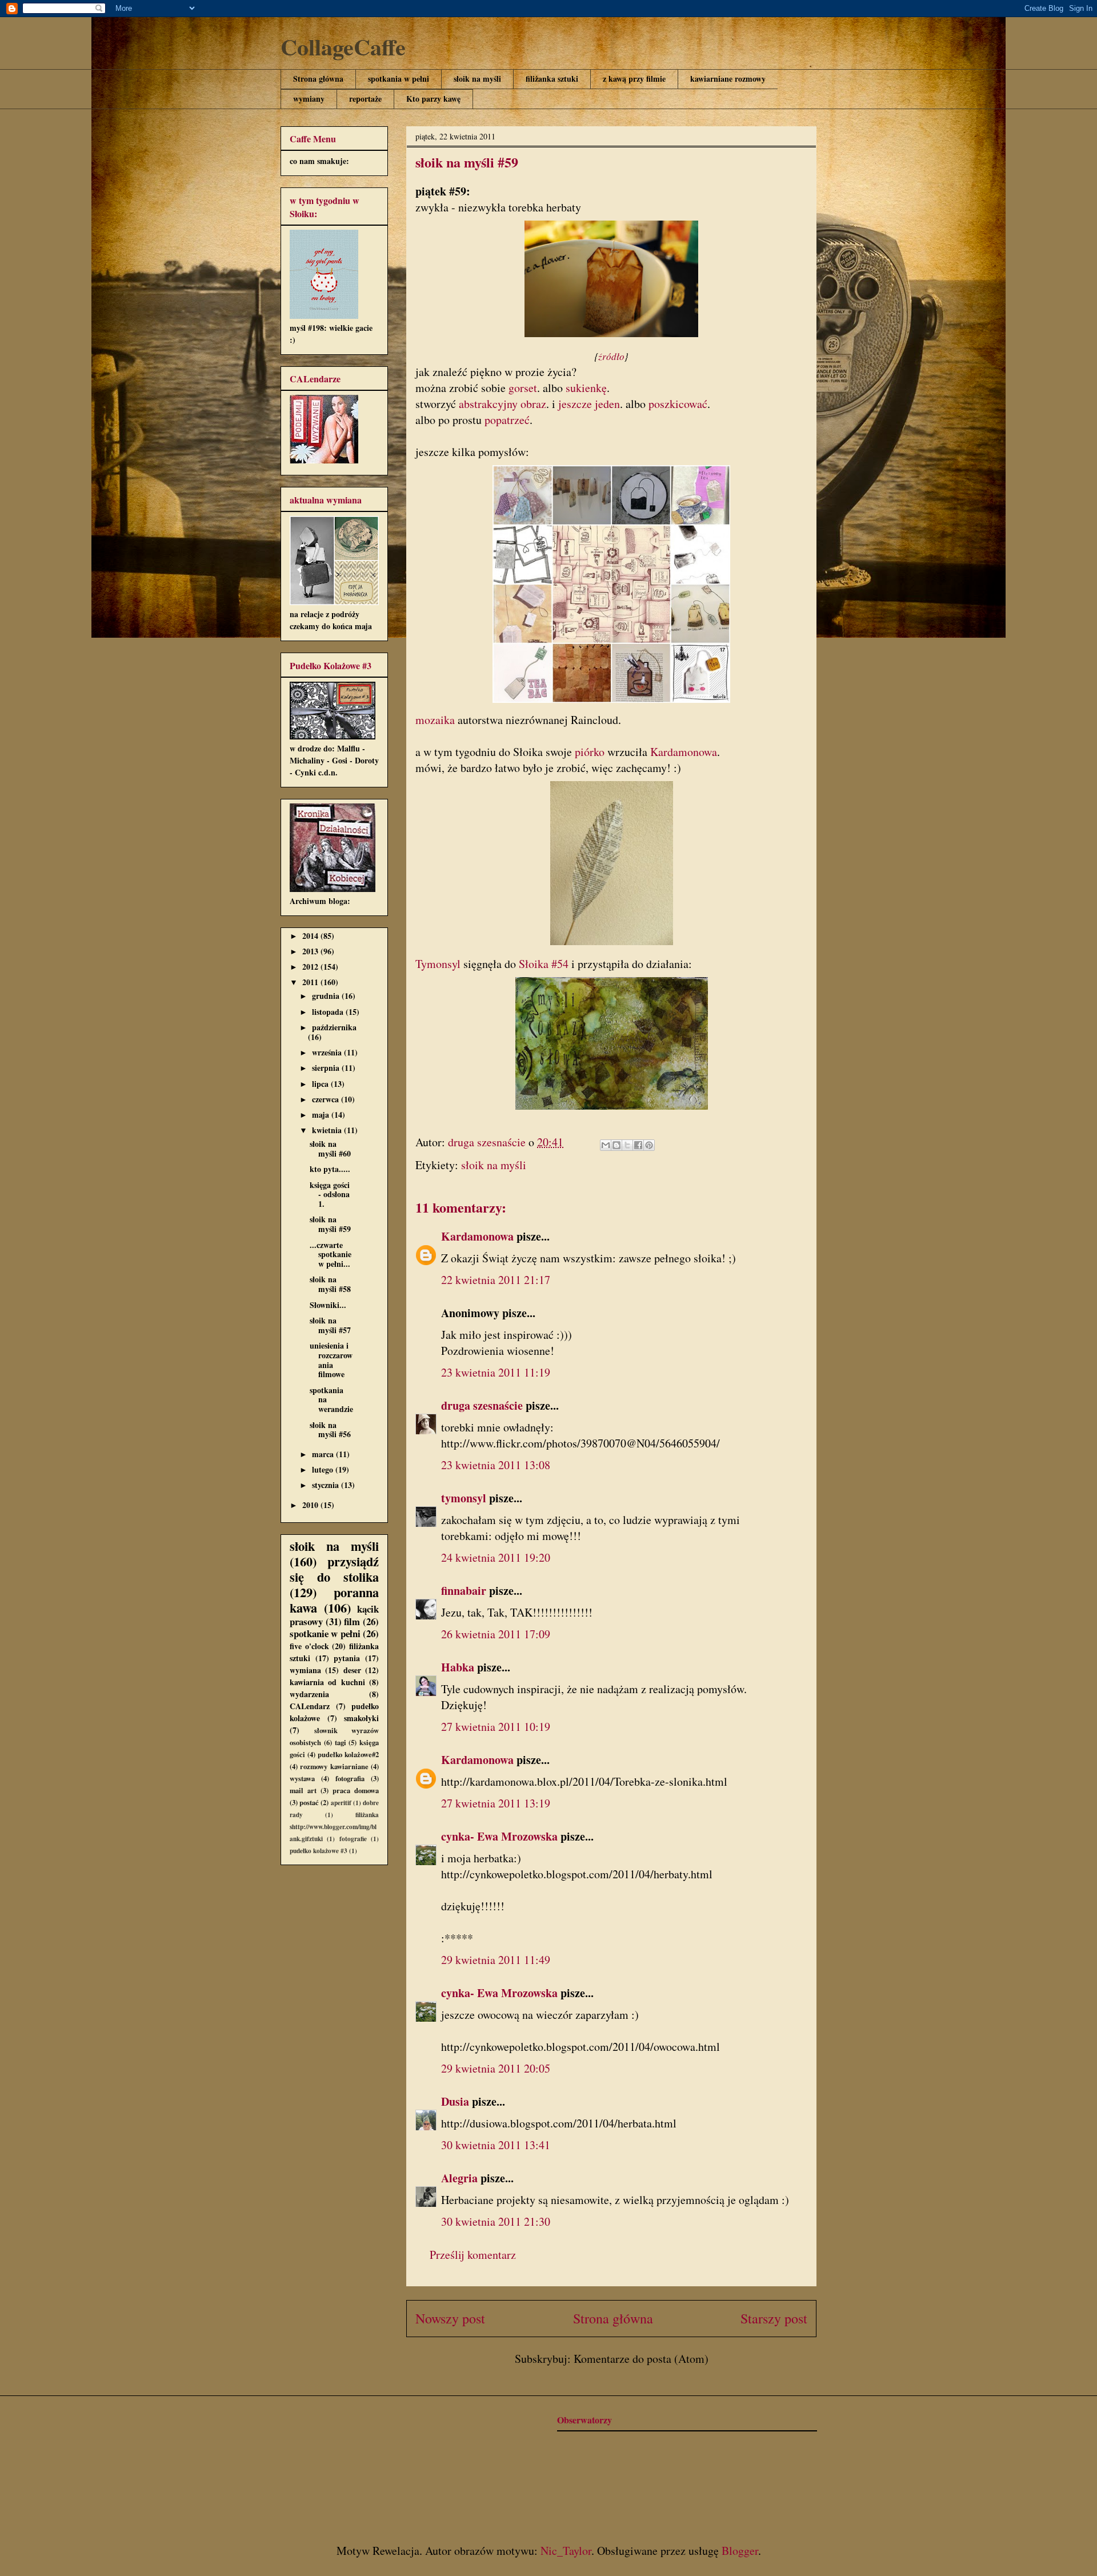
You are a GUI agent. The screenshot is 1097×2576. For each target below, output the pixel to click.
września (328, 1052)
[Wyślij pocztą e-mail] (606, 1145)
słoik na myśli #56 (330, 1430)
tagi (341, 1742)
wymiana (305, 1670)
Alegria (459, 2178)
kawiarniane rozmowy (728, 79)
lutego (324, 1469)
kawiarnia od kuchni (327, 1682)
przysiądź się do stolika (334, 1569)
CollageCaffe (343, 47)
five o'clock (309, 1646)
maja (322, 1115)
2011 (311, 982)
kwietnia (328, 1130)
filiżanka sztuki (552, 79)
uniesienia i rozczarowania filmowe (331, 1360)
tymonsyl (464, 1498)
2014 (311, 936)
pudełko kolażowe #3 (319, 1851)
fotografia (350, 1778)
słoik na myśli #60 (330, 1149)
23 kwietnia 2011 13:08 (496, 1465)
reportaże (365, 99)
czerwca (327, 1099)
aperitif (341, 1803)
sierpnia (327, 1068)
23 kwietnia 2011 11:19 (496, 1372)
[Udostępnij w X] (627, 1145)
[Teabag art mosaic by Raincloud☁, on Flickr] (611, 704)
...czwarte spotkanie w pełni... (331, 1255)
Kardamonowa (684, 752)
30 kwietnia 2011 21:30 (496, 2221)
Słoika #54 (544, 964)
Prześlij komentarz (473, 2255)
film (352, 1621)
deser (352, 1670)
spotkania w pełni (399, 79)
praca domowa (356, 1790)
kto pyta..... (330, 1169)
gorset (523, 388)
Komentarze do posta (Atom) (641, 2359)
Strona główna (318, 79)
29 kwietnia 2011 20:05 (496, 2068)
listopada (329, 1012)
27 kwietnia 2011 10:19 (496, 1727)
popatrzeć (507, 420)
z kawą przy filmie (634, 79)
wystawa (302, 1778)
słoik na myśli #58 (330, 1284)
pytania (347, 1658)
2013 (311, 951)
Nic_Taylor (566, 2551)
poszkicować (678, 404)
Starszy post (774, 2318)
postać (309, 1802)
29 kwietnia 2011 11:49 (496, 1960)
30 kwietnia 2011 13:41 (496, 2145)
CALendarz (310, 1706)
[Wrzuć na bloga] (616, 1145)
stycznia (327, 1485)
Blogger (740, 2551)
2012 (311, 967)
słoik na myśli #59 (330, 1224)
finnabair (464, 1591)
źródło (611, 356)
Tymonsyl (438, 964)
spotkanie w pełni (325, 1633)
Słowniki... (328, 1305)
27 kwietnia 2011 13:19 (496, 1803)
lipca (321, 1084)
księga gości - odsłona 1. (330, 1195)
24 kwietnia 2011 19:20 (496, 1557)
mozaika (437, 720)
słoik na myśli (477, 79)
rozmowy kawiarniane (334, 1766)
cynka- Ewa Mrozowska (499, 1836)
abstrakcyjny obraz (503, 404)
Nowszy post (450, 2318)
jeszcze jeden (589, 404)
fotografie (353, 1839)
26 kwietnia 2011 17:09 (496, 1634)
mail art (303, 1790)
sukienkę (586, 388)
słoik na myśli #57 (330, 1325)
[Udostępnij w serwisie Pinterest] (649, 1145)
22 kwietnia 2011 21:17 (496, 1280)
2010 (311, 1505)
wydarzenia (309, 1694)
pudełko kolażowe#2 (348, 1754)
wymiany (309, 99)
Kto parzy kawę (433, 99)
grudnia (327, 996)
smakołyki (361, 1718)
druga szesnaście (482, 1405)
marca (324, 1454)
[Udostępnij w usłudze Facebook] (638, 1145)
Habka (458, 1667)
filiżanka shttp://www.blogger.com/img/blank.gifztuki (334, 1827)
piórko (591, 752)
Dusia (455, 2101)
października (334, 1027)
